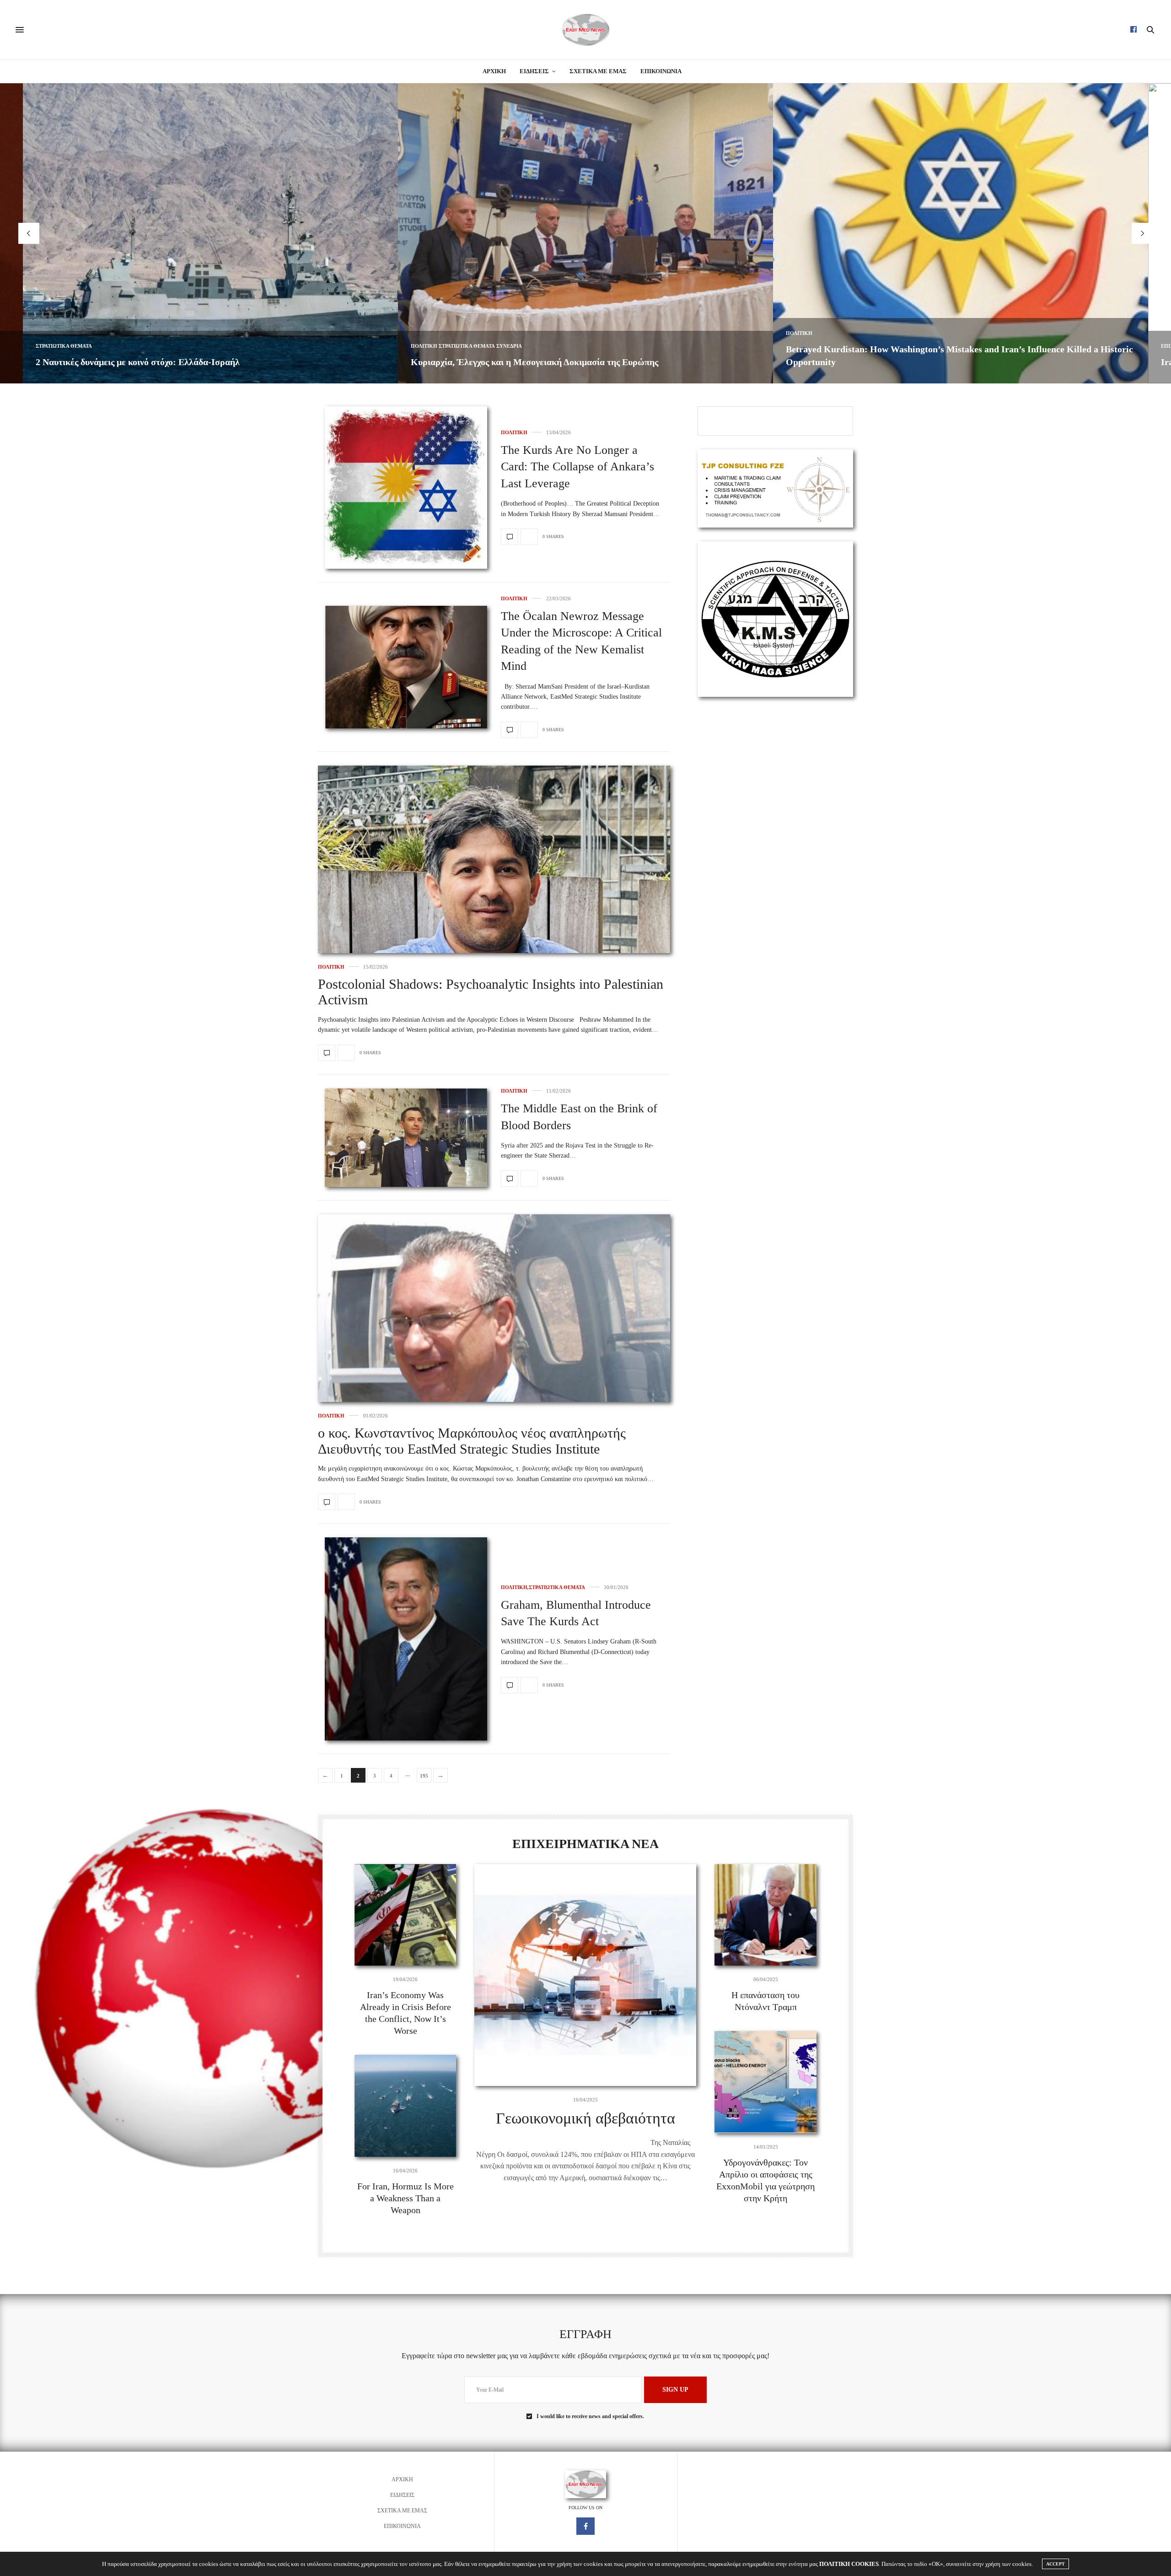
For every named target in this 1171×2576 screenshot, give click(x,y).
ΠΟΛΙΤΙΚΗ (49, 346)
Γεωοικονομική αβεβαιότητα (585, 2118)
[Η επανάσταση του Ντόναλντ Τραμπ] (765, 1915)
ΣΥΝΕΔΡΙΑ (134, 346)
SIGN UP (675, 2390)
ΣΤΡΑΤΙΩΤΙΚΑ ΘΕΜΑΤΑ (92, 346)
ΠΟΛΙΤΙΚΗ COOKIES (849, 2564)
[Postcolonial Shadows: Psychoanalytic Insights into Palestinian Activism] (494, 926)
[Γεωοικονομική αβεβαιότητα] (585, 1975)
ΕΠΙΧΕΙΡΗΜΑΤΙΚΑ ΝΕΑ (814, 346)
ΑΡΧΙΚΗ (494, 71)
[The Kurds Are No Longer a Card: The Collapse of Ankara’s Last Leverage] (406, 488)
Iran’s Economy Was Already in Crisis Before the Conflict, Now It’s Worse (932, 362)
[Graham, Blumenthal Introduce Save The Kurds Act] (406, 1639)
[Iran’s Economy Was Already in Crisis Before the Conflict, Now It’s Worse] (406, 1915)
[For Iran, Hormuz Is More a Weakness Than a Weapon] (406, 2106)
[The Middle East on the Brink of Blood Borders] (406, 1138)
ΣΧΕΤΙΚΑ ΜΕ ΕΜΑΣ (598, 71)
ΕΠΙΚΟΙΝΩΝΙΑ (661, 71)
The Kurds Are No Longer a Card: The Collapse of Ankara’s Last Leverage (577, 467)
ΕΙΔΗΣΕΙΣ (534, 71)
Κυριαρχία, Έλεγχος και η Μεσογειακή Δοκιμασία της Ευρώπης (159, 362)
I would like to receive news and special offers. (590, 2416)
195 (424, 1776)
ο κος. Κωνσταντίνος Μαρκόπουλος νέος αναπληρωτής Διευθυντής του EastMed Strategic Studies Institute (472, 1441)
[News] (585, 30)
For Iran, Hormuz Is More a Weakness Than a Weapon (406, 2198)
